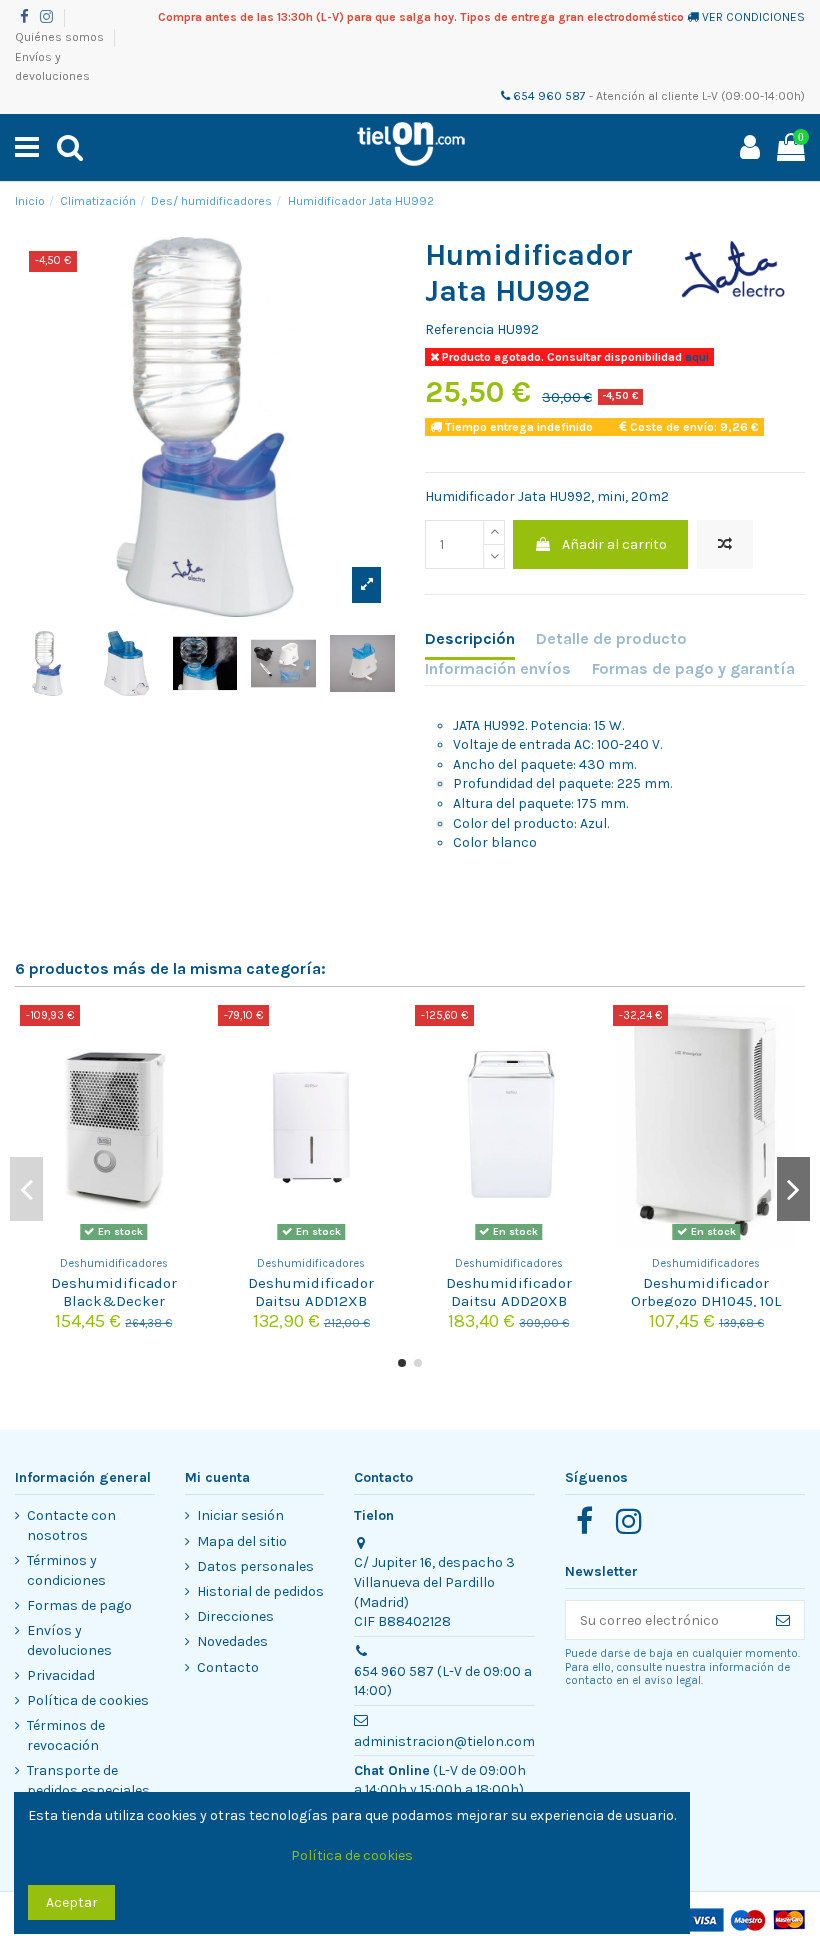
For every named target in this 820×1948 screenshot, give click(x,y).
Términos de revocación (66, 1735)
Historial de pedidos (260, 1591)
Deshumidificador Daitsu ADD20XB (509, 1292)
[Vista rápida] (193, 1070)
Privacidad (61, 1675)
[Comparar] (725, 544)
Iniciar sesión (240, 1515)
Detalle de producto (611, 638)
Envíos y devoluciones (69, 1640)
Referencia (459, 329)
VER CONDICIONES (753, 17)
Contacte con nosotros (71, 1525)
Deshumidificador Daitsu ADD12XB (311, 1292)
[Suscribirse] (783, 1620)
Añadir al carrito (614, 544)
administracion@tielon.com (444, 1741)
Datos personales (255, 1566)
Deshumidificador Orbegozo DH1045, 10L (706, 1292)
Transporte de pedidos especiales (88, 1780)
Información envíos (498, 668)
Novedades (232, 1641)
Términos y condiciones (66, 1570)
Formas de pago (79, 1605)
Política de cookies (88, 1700)
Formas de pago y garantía (693, 668)
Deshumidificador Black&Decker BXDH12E (114, 1301)
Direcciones (235, 1616)
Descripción (470, 638)
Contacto (228, 1667)
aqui (695, 357)
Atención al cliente (647, 96)
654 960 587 (548, 96)
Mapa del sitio (242, 1541)
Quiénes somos (61, 37)
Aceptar (72, 1902)
